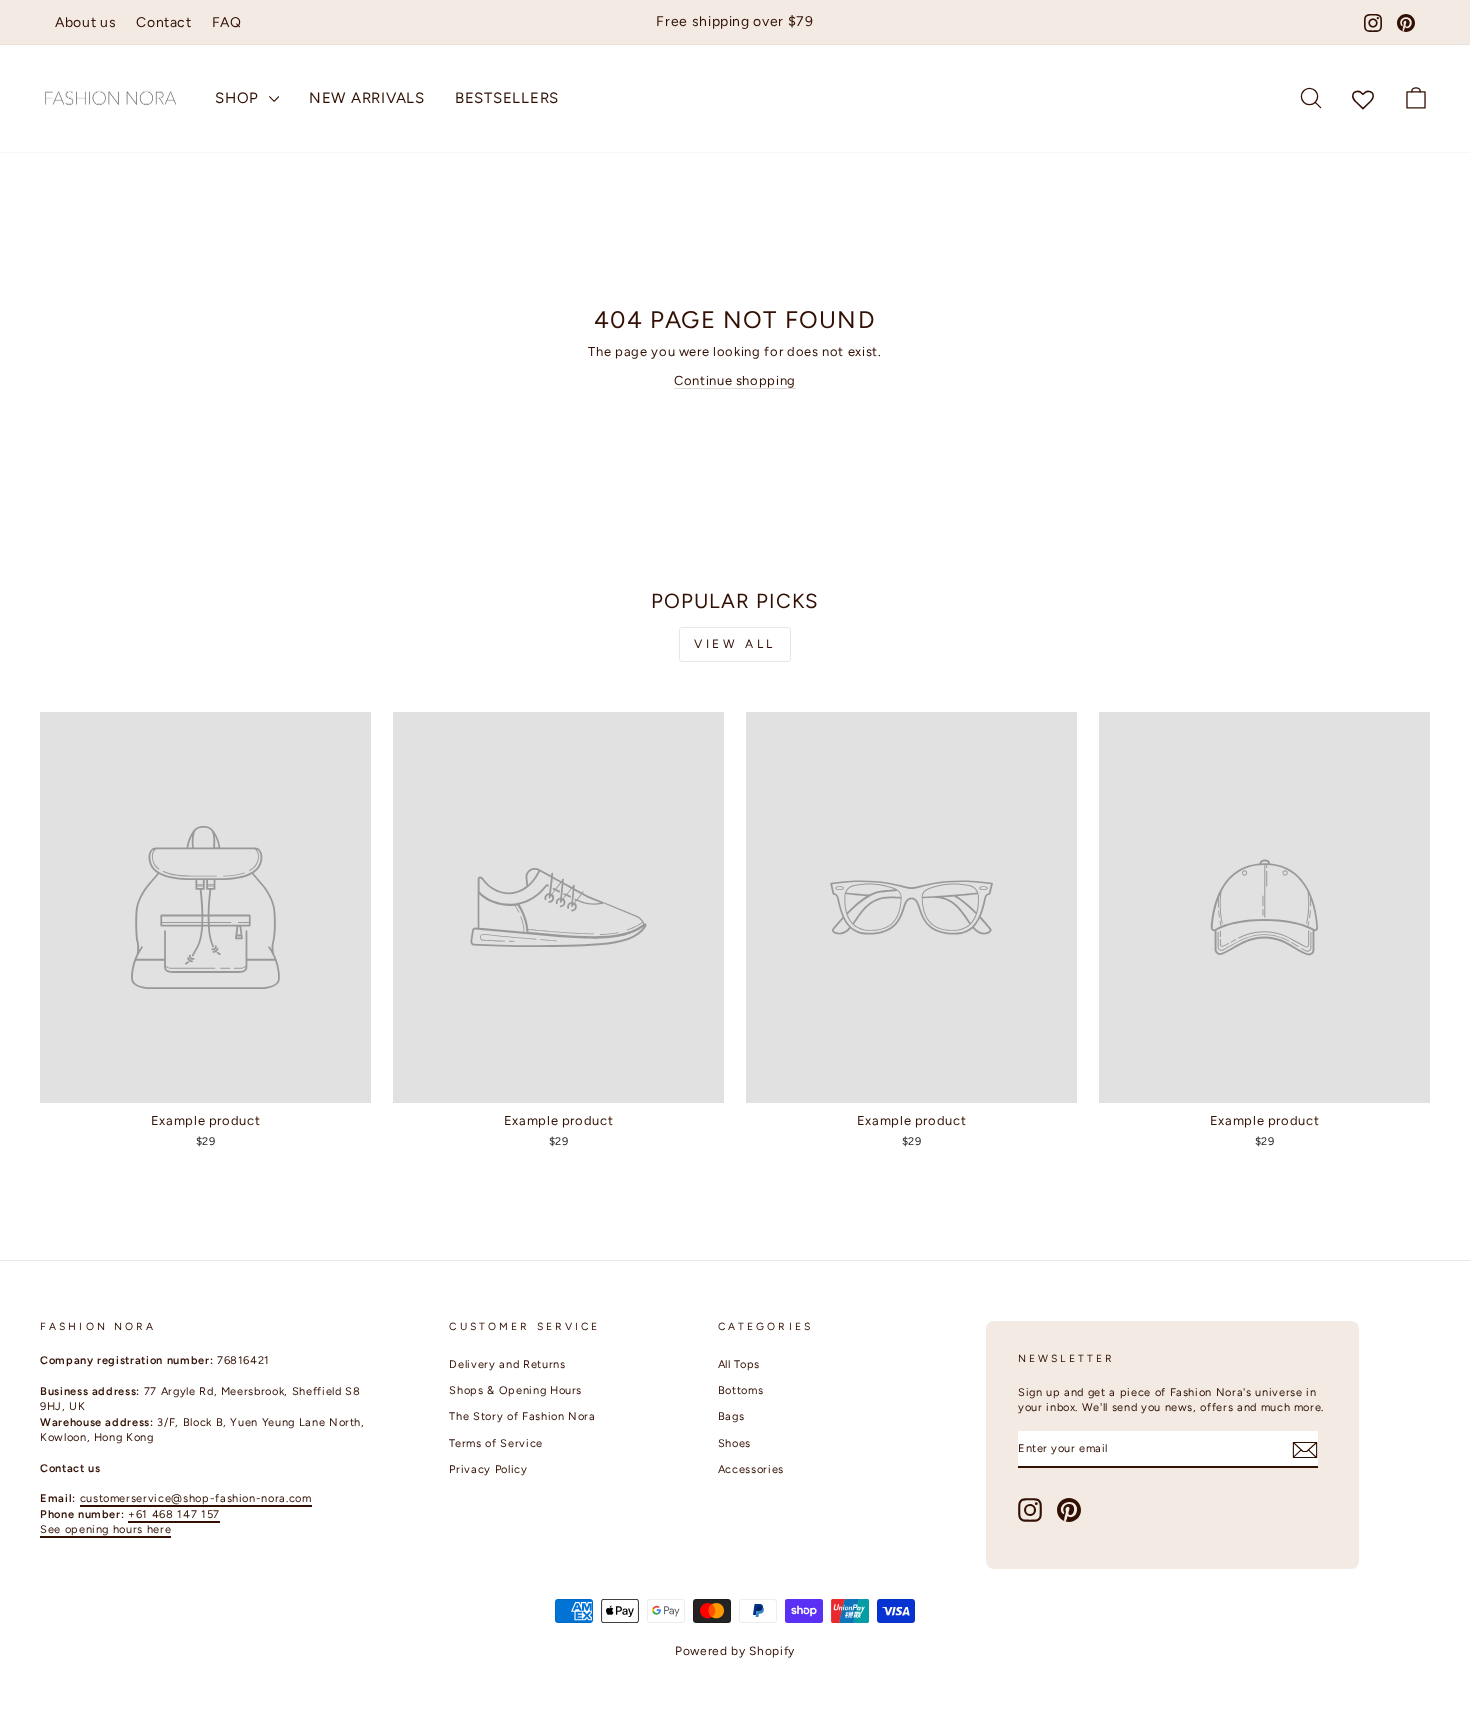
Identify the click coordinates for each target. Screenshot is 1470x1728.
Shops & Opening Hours (515, 1390)
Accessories (751, 1469)
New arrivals (367, 98)
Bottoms (741, 1390)
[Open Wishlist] (1363, 98)
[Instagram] (1373, 23)
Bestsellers (507, 98)
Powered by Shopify (735, 1651)
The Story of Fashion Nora (522, 1416)
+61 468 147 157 (174, 1514)
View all (735, 644)
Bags (731, 1416)
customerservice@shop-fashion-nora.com (196, 1498)
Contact (164, 22)
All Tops (739, 1364)
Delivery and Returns (507, 1364)
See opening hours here (105, 1529)
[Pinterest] (1406, 23)
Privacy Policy (488, 1469)
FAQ (227, 22)
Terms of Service (495, 1443)
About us (85, 22)
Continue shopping (735, 380)
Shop (239, 98)
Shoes (734, 1443)
